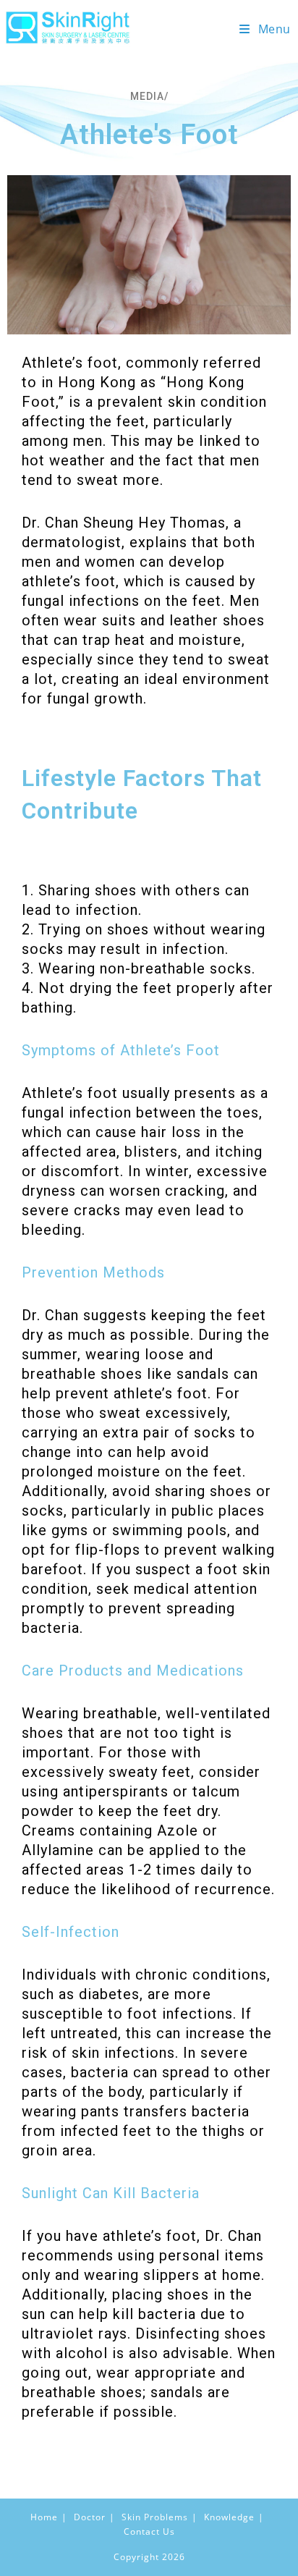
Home (44, 2517)
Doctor (90, 2517)
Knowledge (229, 2517)
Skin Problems (155, 2517)
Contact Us (149, 2531)
